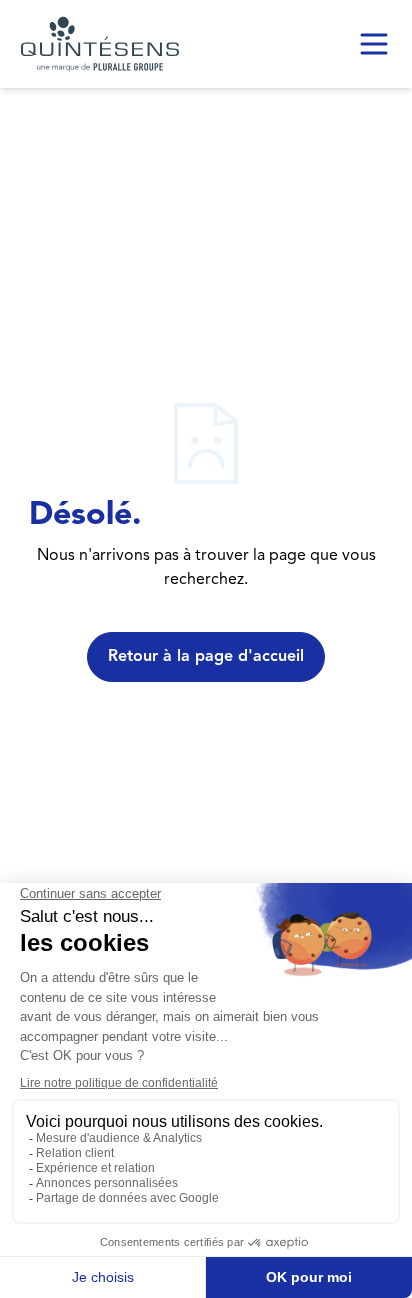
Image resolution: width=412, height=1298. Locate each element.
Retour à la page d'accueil (206, 657)
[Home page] (100, 44)
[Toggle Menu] (374, 44)
